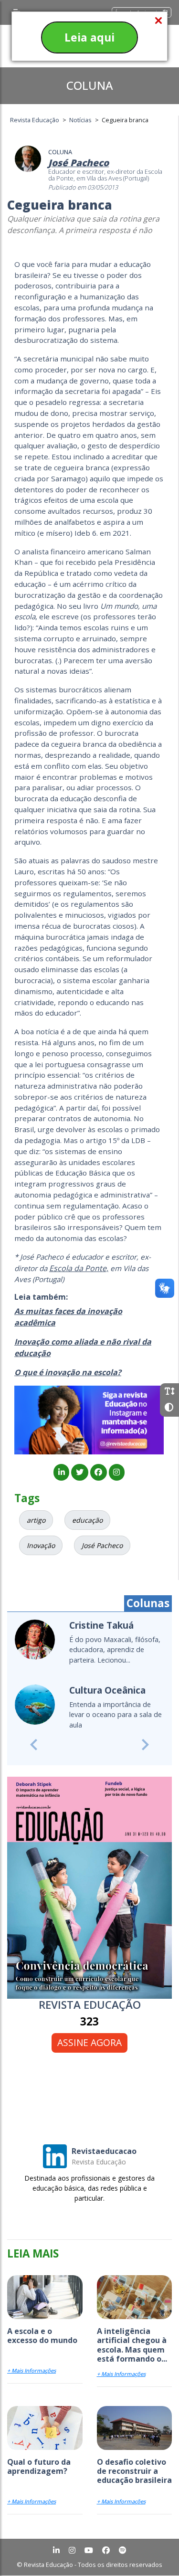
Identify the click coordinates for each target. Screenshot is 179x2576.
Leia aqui (89, 37)
